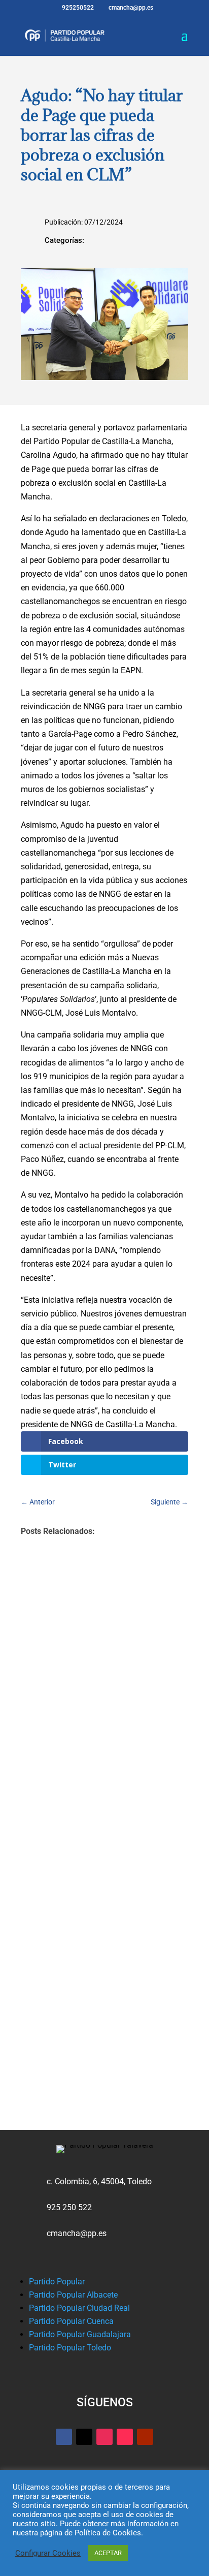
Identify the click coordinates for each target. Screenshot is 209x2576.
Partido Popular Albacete (73, 2295)
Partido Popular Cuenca (71, 2321)
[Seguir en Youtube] (145, 2437)
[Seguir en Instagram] (104, 2437)
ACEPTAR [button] (108, 2553)
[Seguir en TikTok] (125, 2437)
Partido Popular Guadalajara (80, 2334)
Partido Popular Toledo (70, 2348)
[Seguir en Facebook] (64, 2437)
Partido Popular (57, 2282)
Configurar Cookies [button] (48, 2553)
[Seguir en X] (84, 2437)
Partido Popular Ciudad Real (79, 2308)
